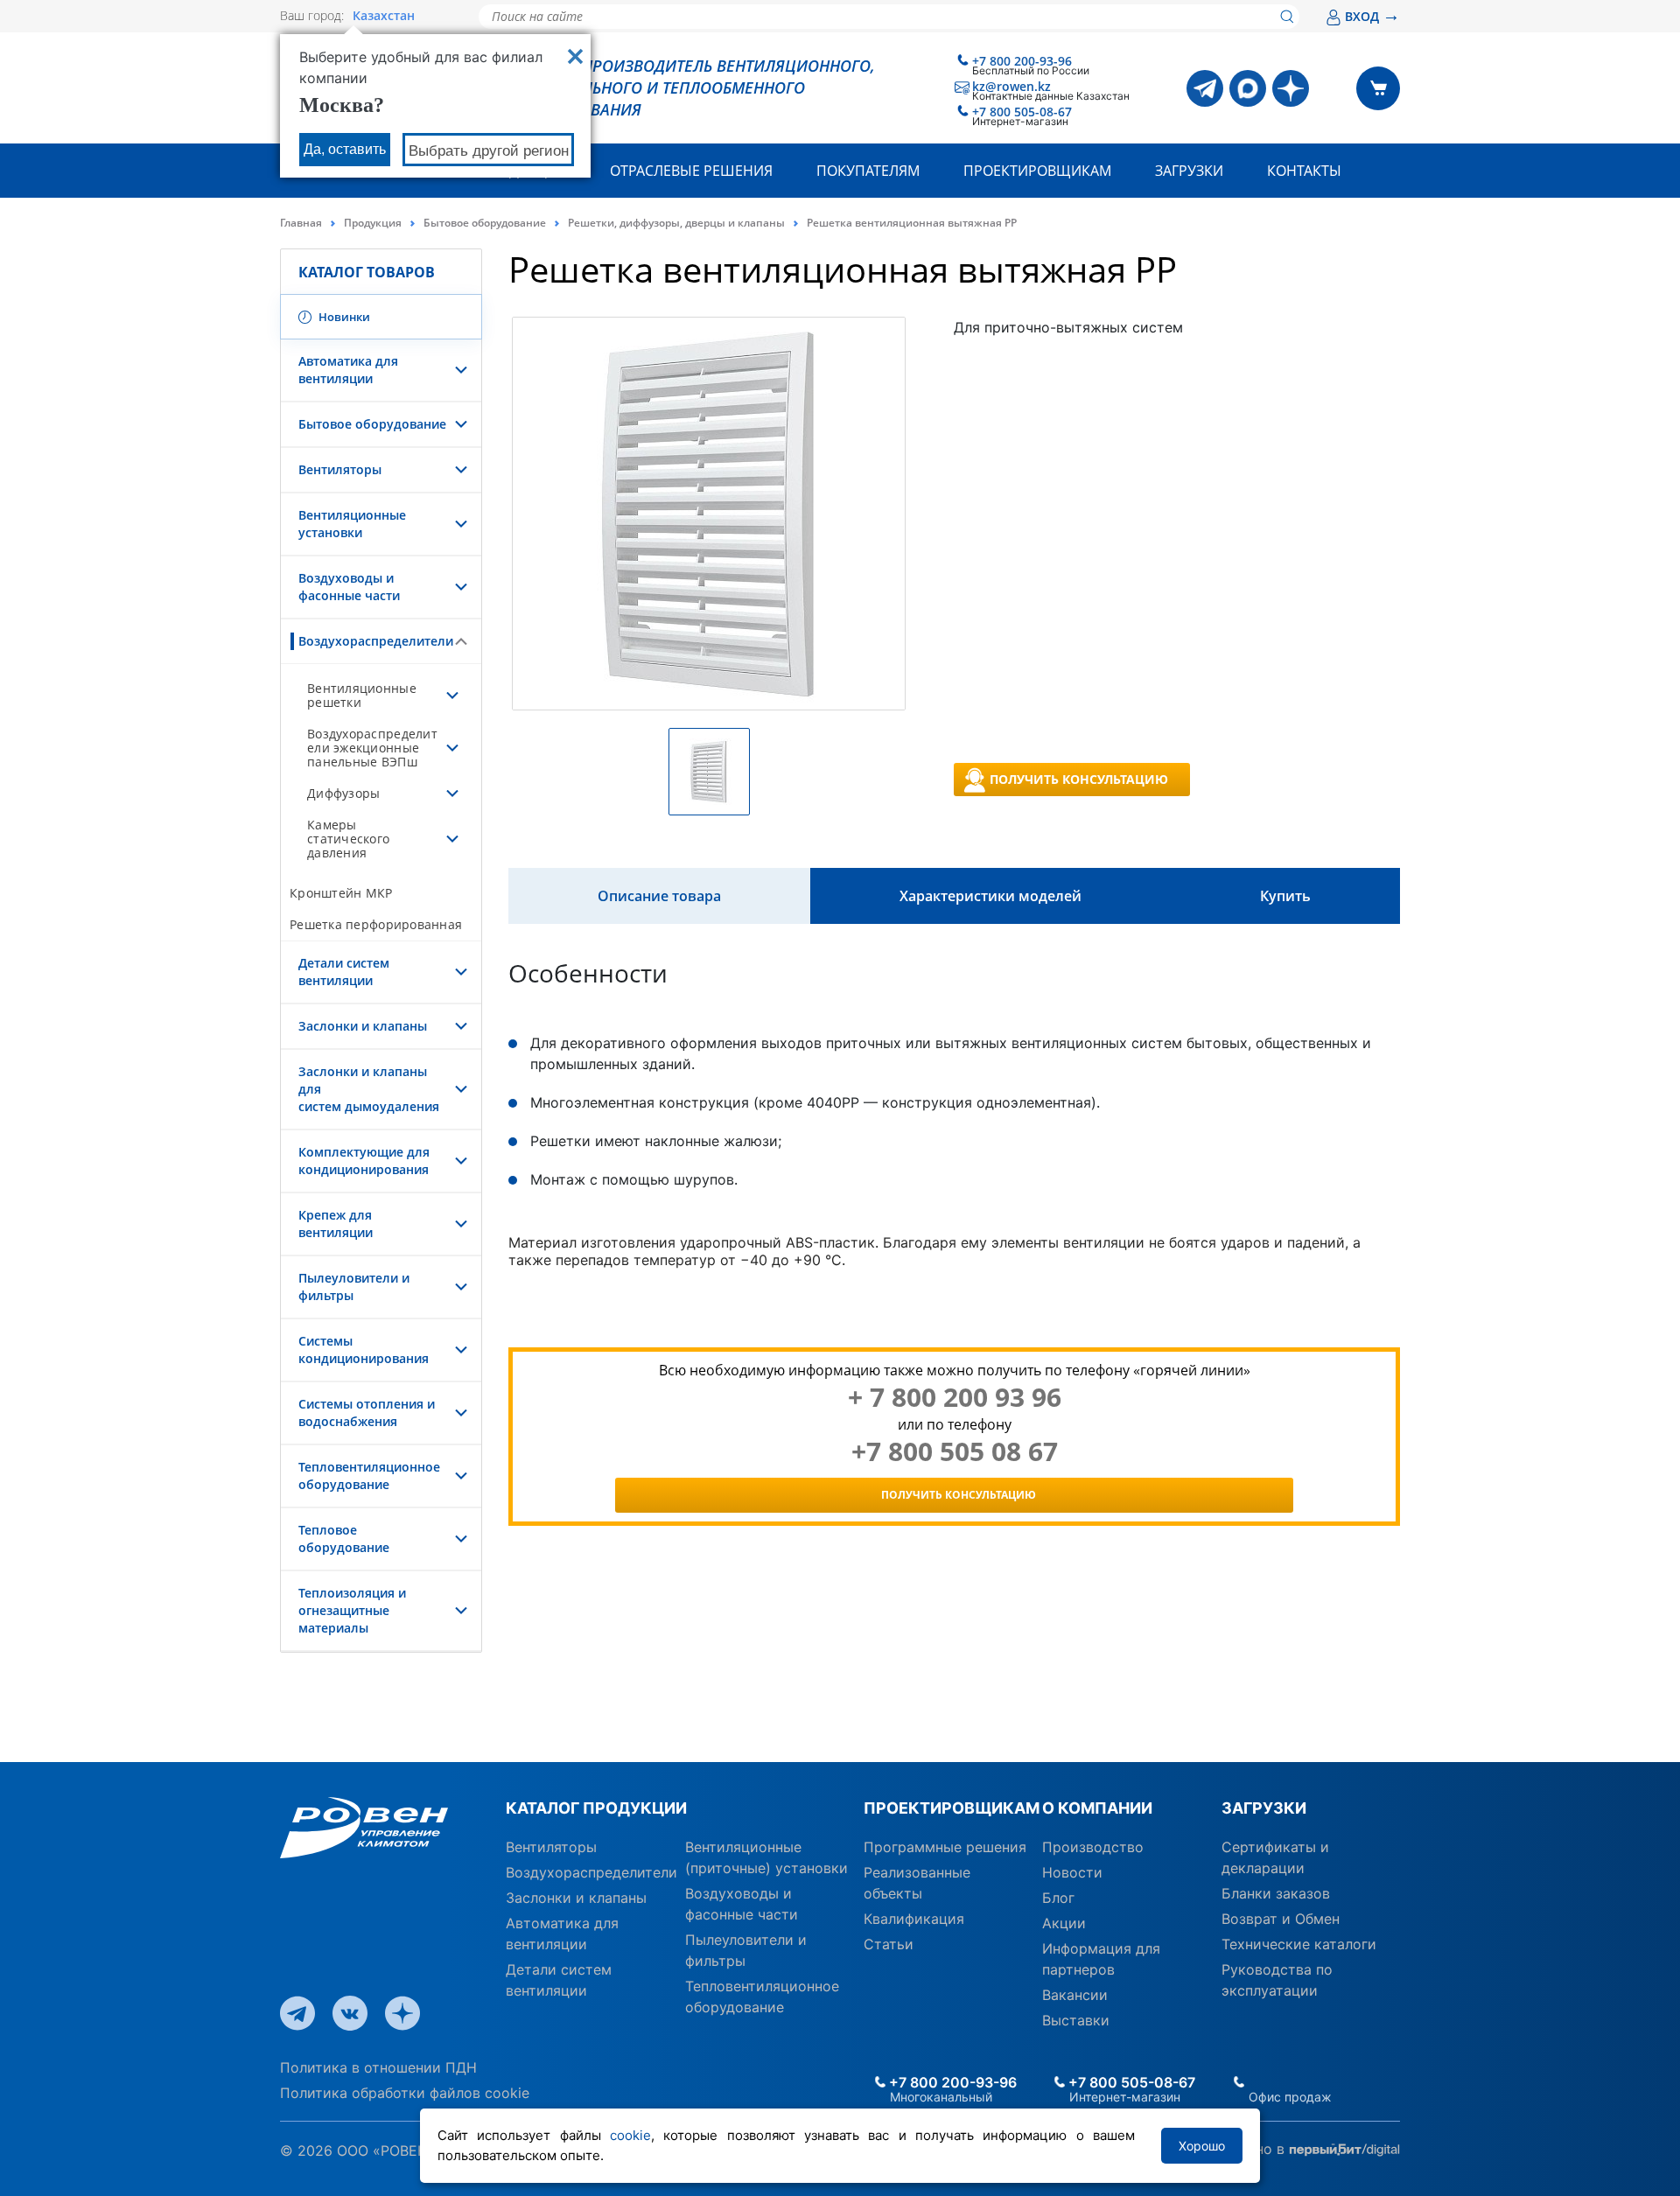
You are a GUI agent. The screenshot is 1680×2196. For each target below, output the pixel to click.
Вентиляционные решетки (362, 695)
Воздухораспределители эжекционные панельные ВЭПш (372, 748)
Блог (1058, 1898)
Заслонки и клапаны (363, 1026)
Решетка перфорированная (376, 924)
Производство (1093, 1847)
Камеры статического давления (348, 839)
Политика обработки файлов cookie (405, 2093)
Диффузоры (343, 793)
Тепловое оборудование (344, 1539)
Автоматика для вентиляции (348, 370)
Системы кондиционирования (364, 1350)
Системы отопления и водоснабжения (367, 1413)
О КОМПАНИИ (1097, 1808)
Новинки (343, 317)
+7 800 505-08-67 (1022, 112)
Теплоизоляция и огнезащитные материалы (352, 1610)
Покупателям (868, 171)
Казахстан (384, 16)
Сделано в (1251, 2149)
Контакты (1304, 171)
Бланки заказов (1276, 1893)
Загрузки (1189, 171)
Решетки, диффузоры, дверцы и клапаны (676, 223)
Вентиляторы (340, 469)
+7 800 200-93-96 (1022, 61)
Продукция (373, 223)
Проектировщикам (1037, 171)
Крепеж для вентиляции (336, 1224)
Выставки (1076, 2020)
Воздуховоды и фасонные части (349, 587)
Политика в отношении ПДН (378, 2067)
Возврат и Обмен (1281, 1919)
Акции (1064, 1923)
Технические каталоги (1299, 1944)
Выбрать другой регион (489, 151)
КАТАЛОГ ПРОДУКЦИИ (596, 1808)
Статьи (889, 1944)
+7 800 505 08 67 (955, 1451)
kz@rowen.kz (1011, 86)
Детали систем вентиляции (344, 972)
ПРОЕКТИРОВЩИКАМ (946, 1808)
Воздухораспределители (372, 641)
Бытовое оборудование (485, 223)
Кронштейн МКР (341, 893)
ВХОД (1372, 16)
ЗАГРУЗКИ (1264, 1808)
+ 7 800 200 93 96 (955, 1397)
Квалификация (914, 1919)
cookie (630, 2135)
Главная (301, 223)
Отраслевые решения (691, 171)
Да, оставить (345, 149)
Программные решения (945, 1847)
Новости (1072, 1872)
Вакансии (1075, 1995)
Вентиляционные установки (352, 524)
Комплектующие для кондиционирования (364, 1161)
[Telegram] (1205, 88)
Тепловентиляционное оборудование (369, 1476)
